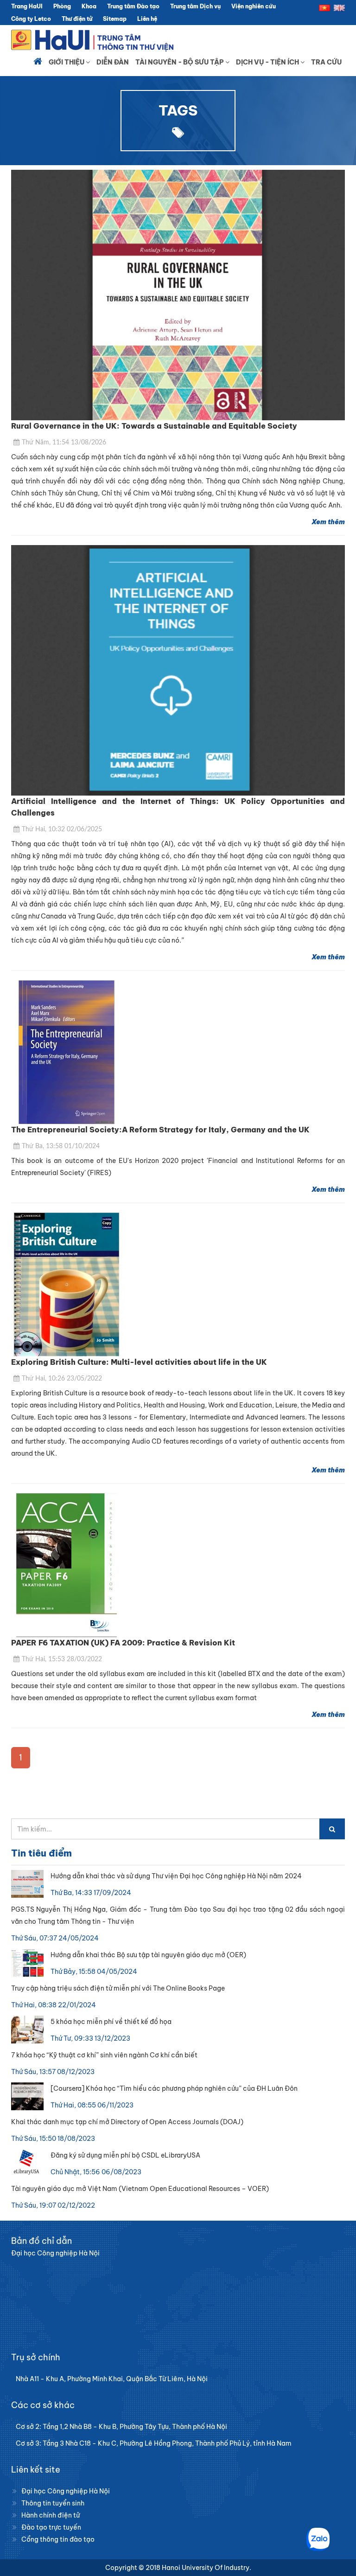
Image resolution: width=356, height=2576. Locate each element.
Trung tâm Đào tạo (133, 6)
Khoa (89, 6)
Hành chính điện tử (51, 2515)
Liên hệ (147, 19)
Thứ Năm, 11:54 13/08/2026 (64, 443)
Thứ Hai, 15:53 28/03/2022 (62, 1659)
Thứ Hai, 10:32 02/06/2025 (62, 829)
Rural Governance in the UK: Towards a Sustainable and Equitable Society (154, 426)
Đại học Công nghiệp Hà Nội (66, 2491)
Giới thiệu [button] (67, 62)
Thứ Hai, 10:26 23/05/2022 (62, 1379)
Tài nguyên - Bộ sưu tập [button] (180, 62)
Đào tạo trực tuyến (51, 2527)
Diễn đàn (113, 62)
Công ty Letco (31, 19)
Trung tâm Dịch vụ (195, 6)
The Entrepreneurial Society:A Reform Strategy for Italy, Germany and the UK (160, 1130)
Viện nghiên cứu (254, 6)
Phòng (62, 6)
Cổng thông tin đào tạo (58, 2539)
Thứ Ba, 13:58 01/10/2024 (61, 1146)
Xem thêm (328, 522)
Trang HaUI (27, 6)
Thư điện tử (77, 19)
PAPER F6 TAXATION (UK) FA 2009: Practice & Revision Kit (123, 1643)
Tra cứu (326, 62)
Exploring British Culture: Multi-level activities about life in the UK (139, 1362)
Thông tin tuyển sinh (53, 2503)
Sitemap (115, 19)
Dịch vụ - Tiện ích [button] (268, 62)
